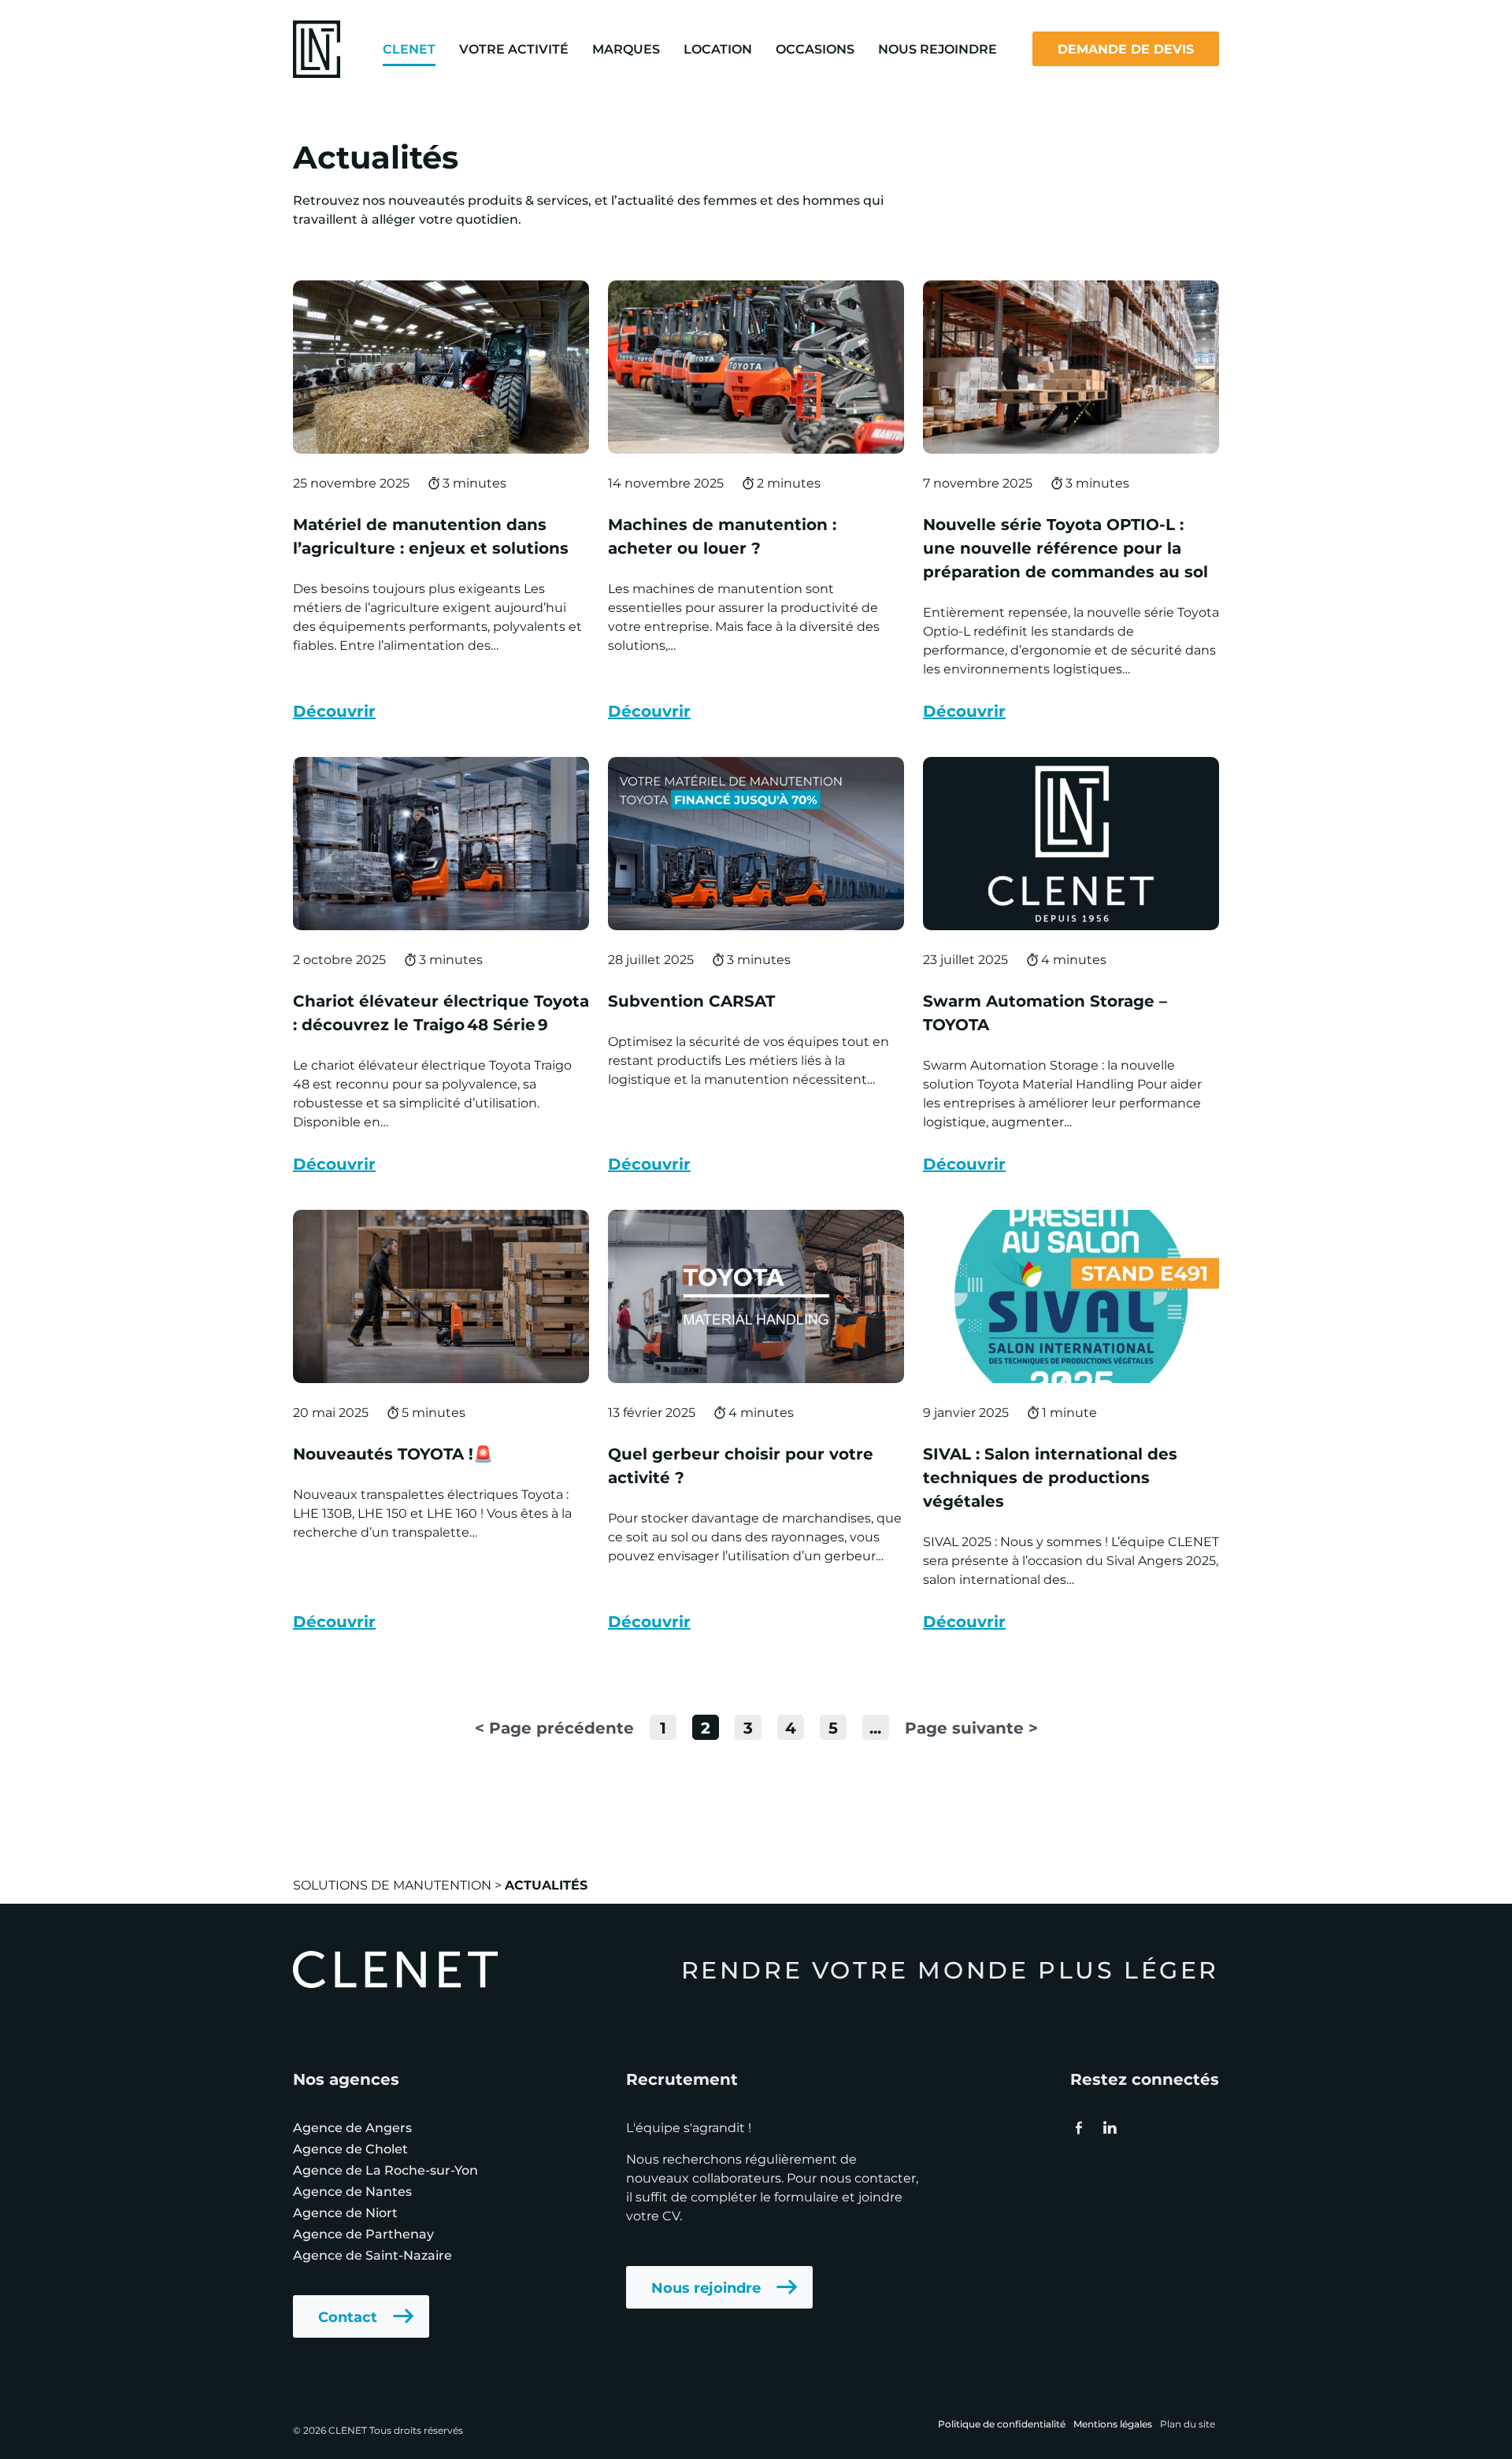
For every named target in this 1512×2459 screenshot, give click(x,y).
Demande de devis (1126, 48)
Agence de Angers (352, 2127)
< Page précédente (554, 1727)
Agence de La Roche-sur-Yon (385, 2170)
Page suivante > (971, 1727)
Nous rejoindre (706, 2287)
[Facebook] (1079, 2127)
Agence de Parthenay (363, 2233)
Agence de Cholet (350, 2148)
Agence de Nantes (352, 2191)
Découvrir (334, 710)
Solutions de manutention (392, 1884)
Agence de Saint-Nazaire (372, 2255)
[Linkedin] (1109, 2127)
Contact (348, 2316)
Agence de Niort (345, 2212)
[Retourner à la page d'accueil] (317, 47)
